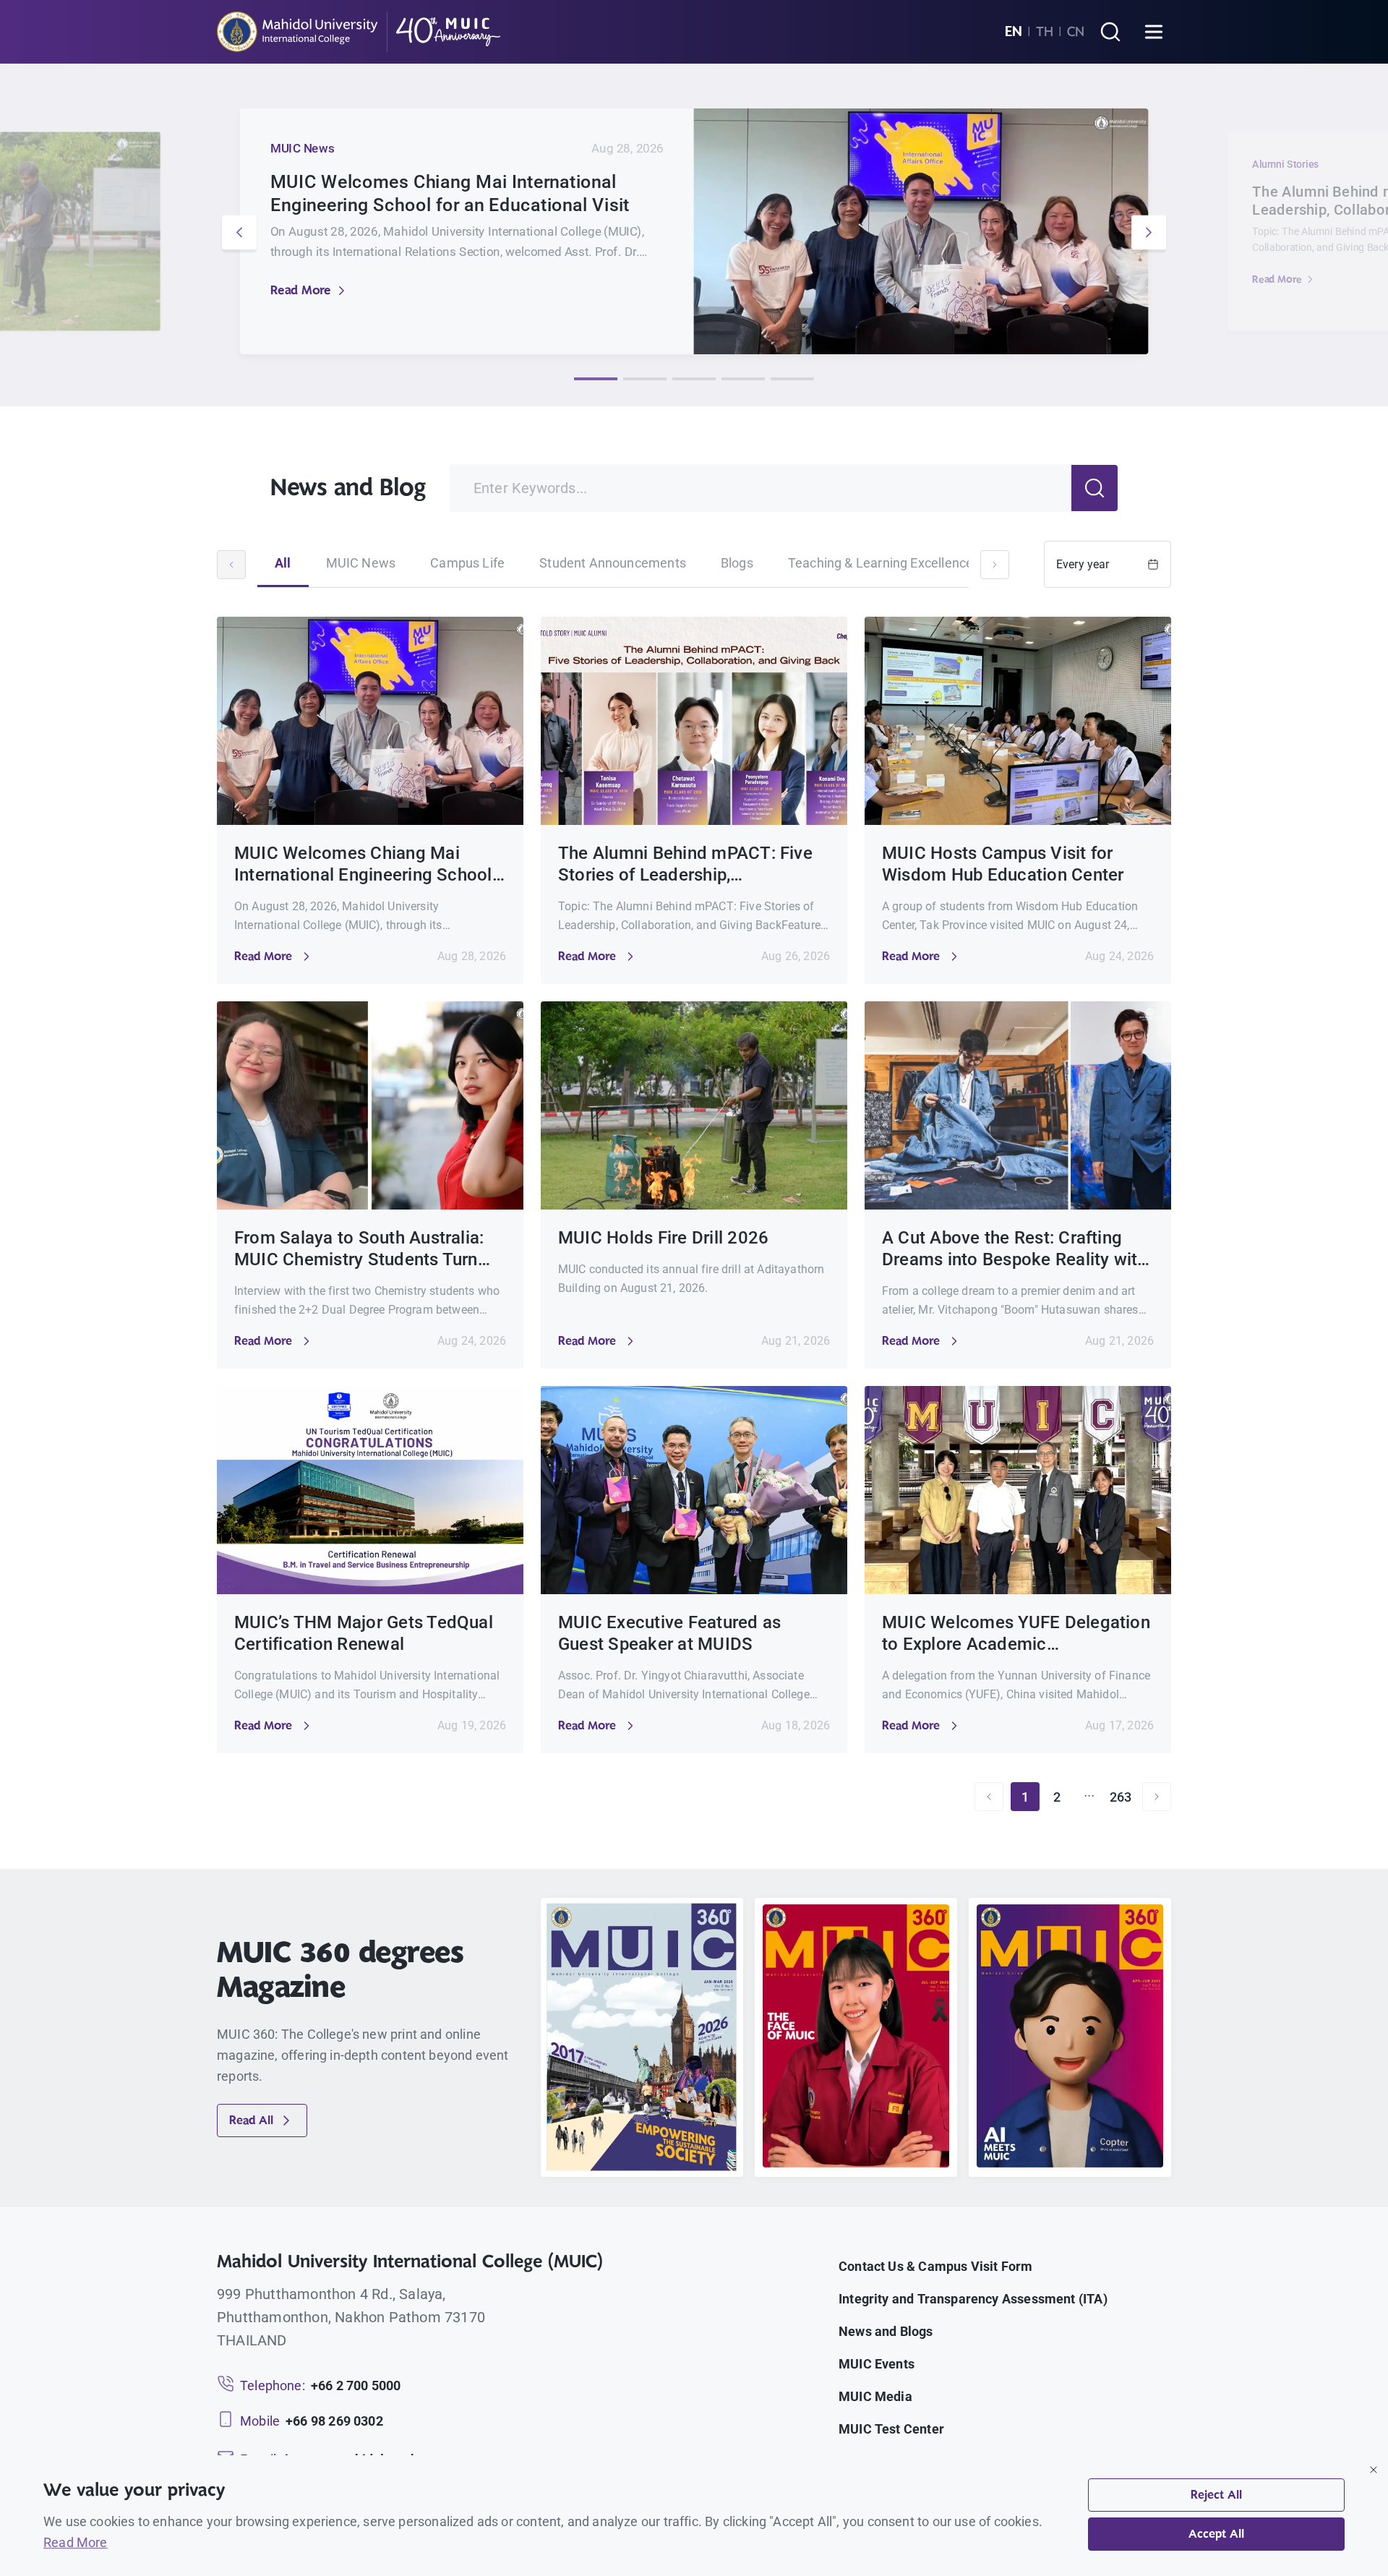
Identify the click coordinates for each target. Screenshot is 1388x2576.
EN (1014, 32)
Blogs (737, 563)
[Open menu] (1154, 32)
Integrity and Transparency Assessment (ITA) (973, 2299)
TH (1045, 32)
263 (1121, 1797)
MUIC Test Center (891, 2429)
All (283, 563)
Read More (301, 290)
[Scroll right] (995, 565)
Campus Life (467, 563)
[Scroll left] (231, 565)
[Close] (1374, 2470)
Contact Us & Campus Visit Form (935, 2266)
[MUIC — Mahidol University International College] (359, 32)
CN (1076, 32)
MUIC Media (875, 2396)
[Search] (1110, 32)
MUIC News (361, 563)
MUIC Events (877, 2364)
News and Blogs (886, 2331)
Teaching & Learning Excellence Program (908, 563)
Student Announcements (613, 563)
